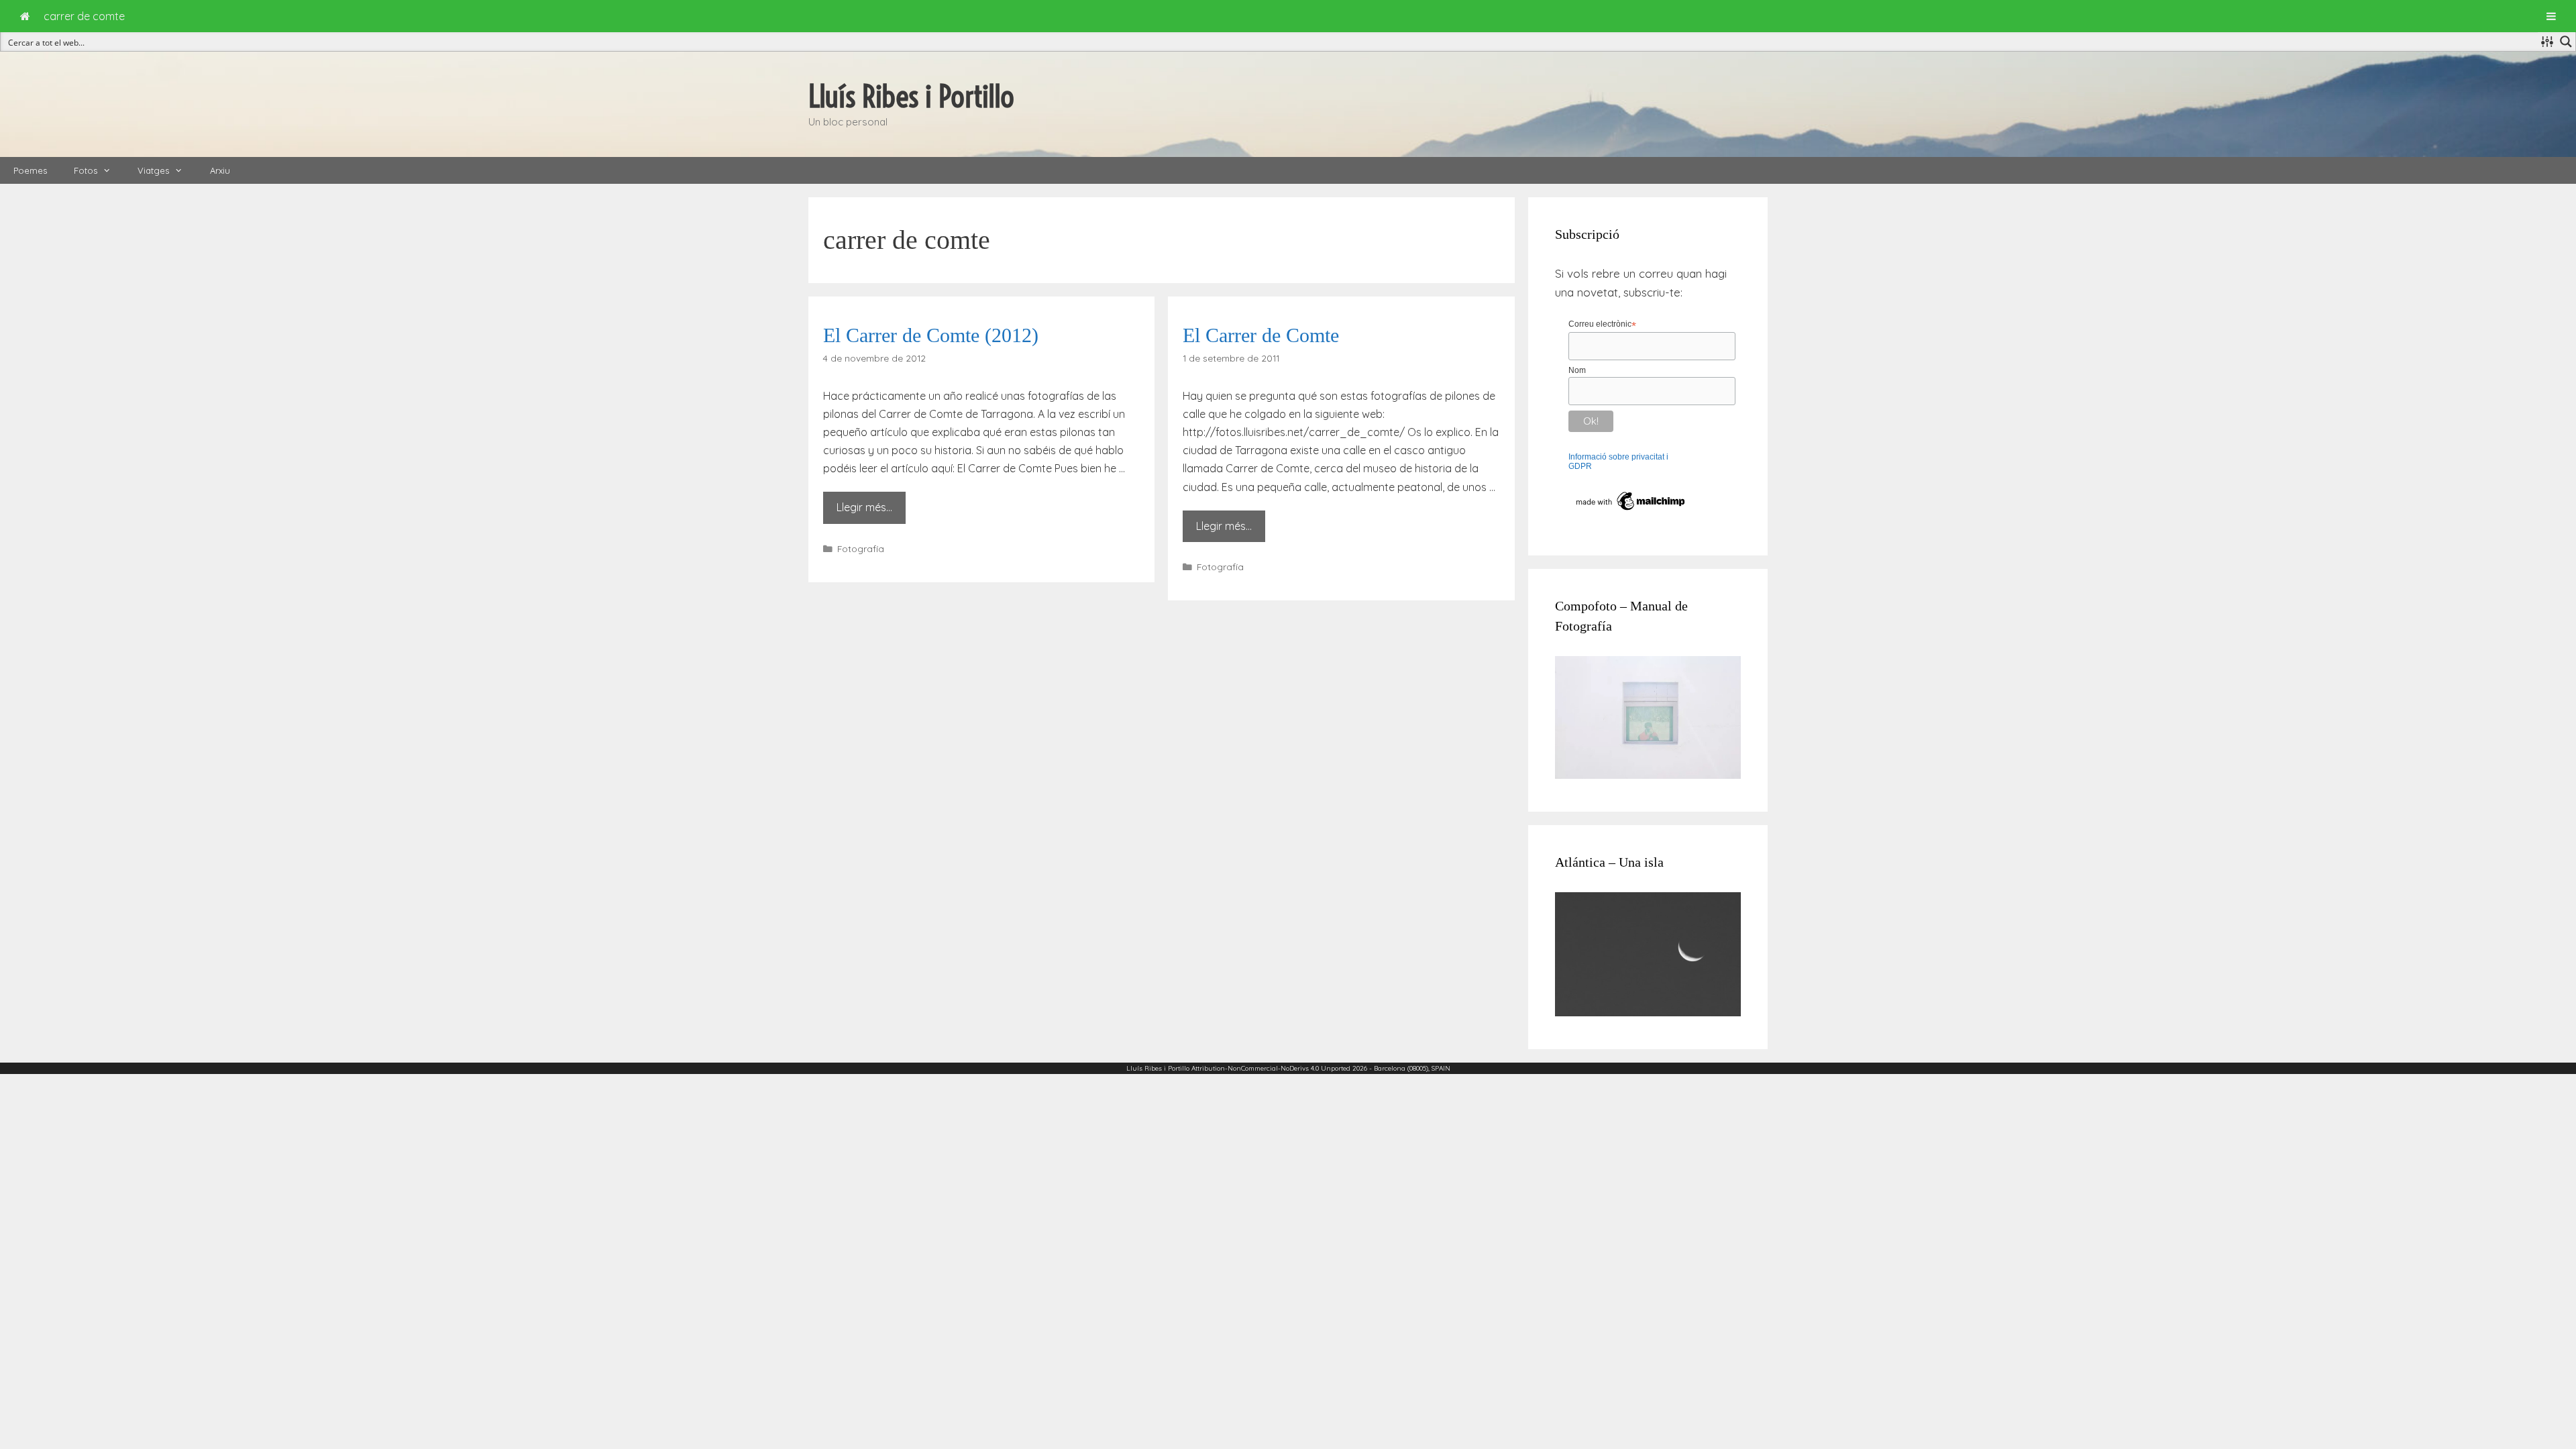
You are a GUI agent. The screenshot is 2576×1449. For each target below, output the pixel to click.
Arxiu (220, 170)
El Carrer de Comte (1261, 335)
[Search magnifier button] (2566, 42)
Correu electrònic (1602, 325)
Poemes (30, 170)
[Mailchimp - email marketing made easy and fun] (1631, 511)
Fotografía (861, 548)
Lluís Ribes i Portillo (911, 97)
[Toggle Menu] (2551, 16)
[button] (111, 170)
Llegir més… (864, 507)
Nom (1577, 370)
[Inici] (25, 16)
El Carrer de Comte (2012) (931, 335)
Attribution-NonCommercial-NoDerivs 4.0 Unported (1271, 1068)
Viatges (153, 170)
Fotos (86, 170)
